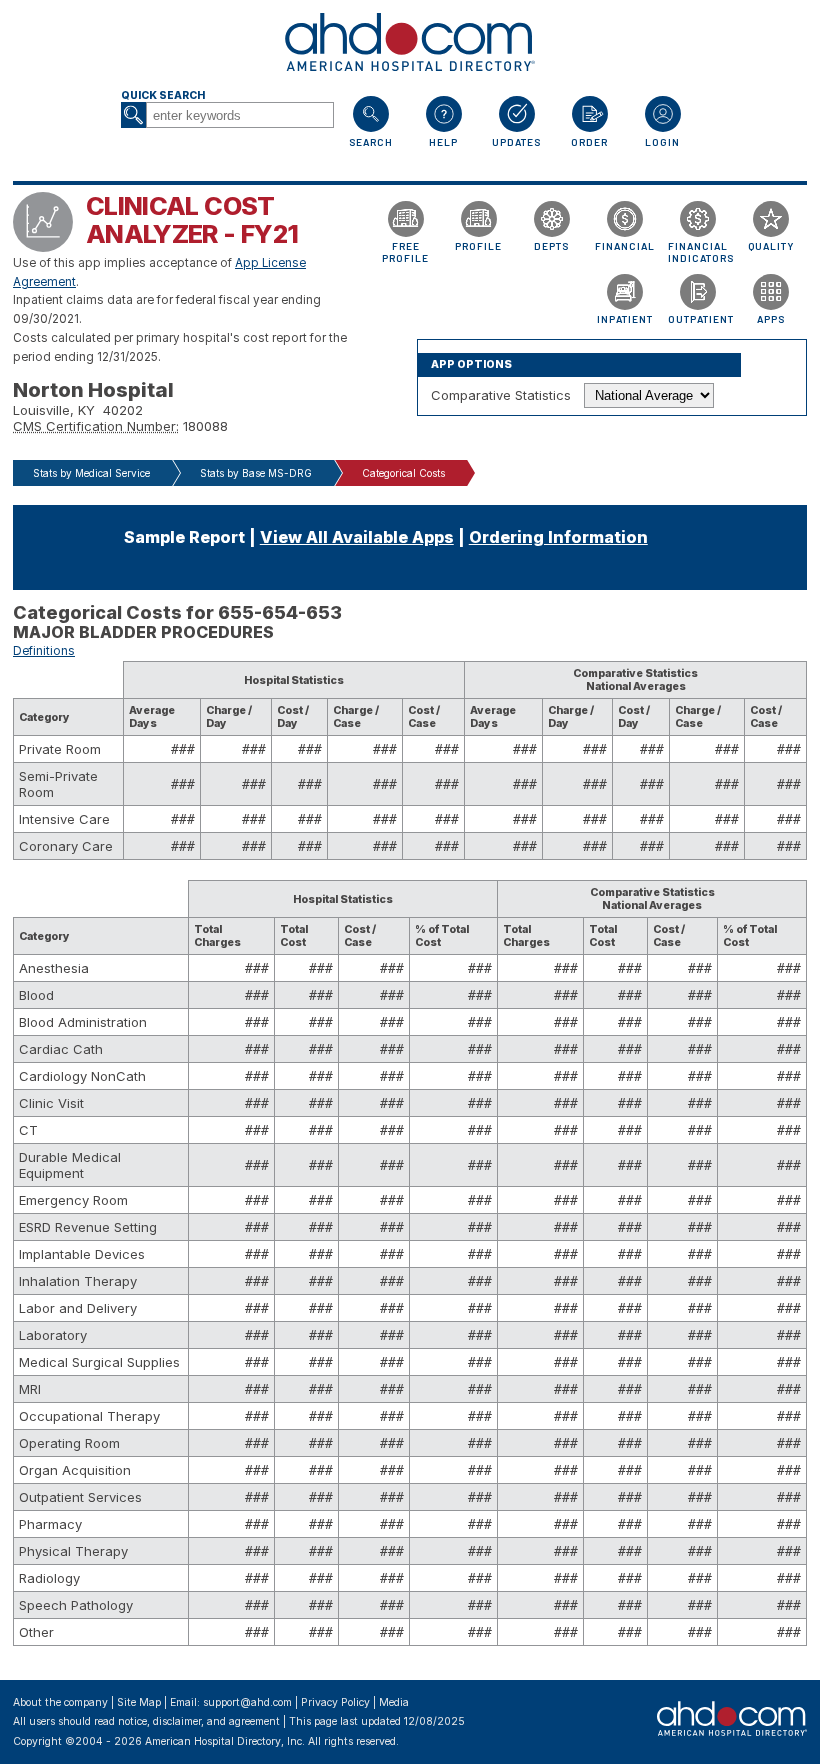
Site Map (139, 1702)
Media (394, 1702)
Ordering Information (558, 537)
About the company (60, 1702)
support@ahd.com (247, 1702)
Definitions (44, 651)
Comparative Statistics (501, 395)
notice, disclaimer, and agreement (199, 1721)
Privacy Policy (335, 1702)
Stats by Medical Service (91, 473)
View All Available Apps (357, 537)
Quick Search (163, 95)
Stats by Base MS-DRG (256, 473)
